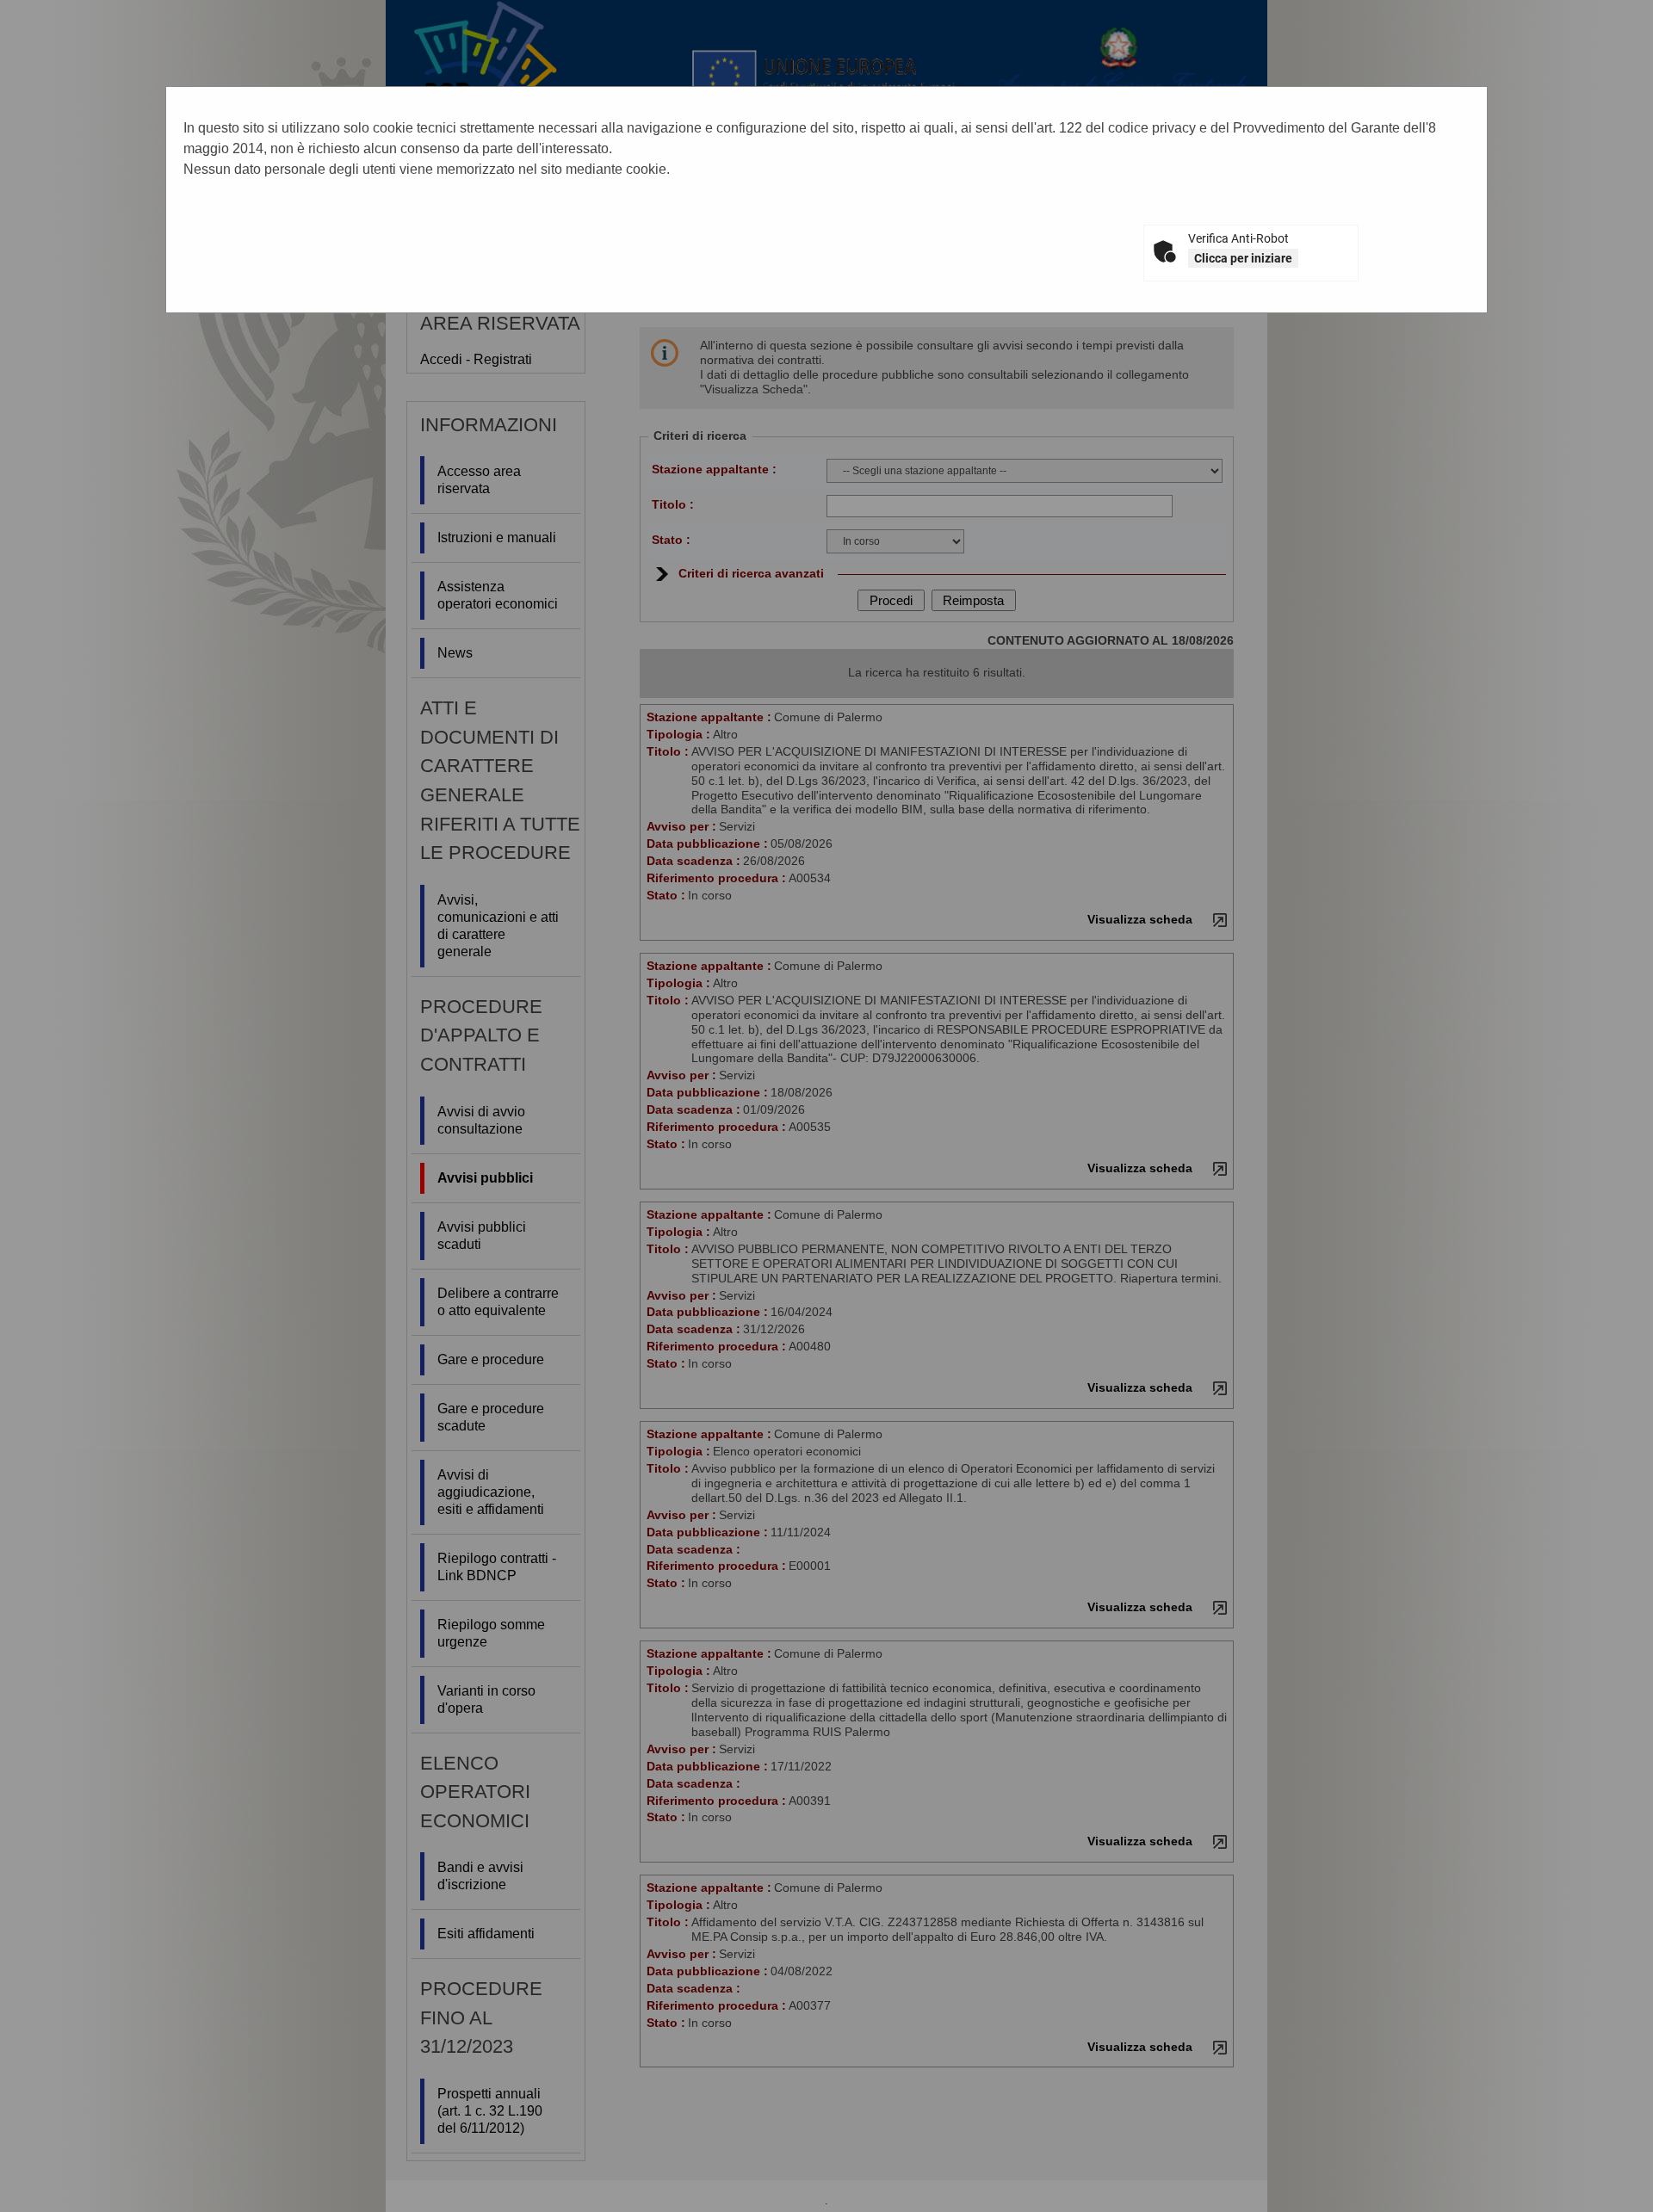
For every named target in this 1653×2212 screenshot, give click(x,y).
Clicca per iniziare (1243, 258)
